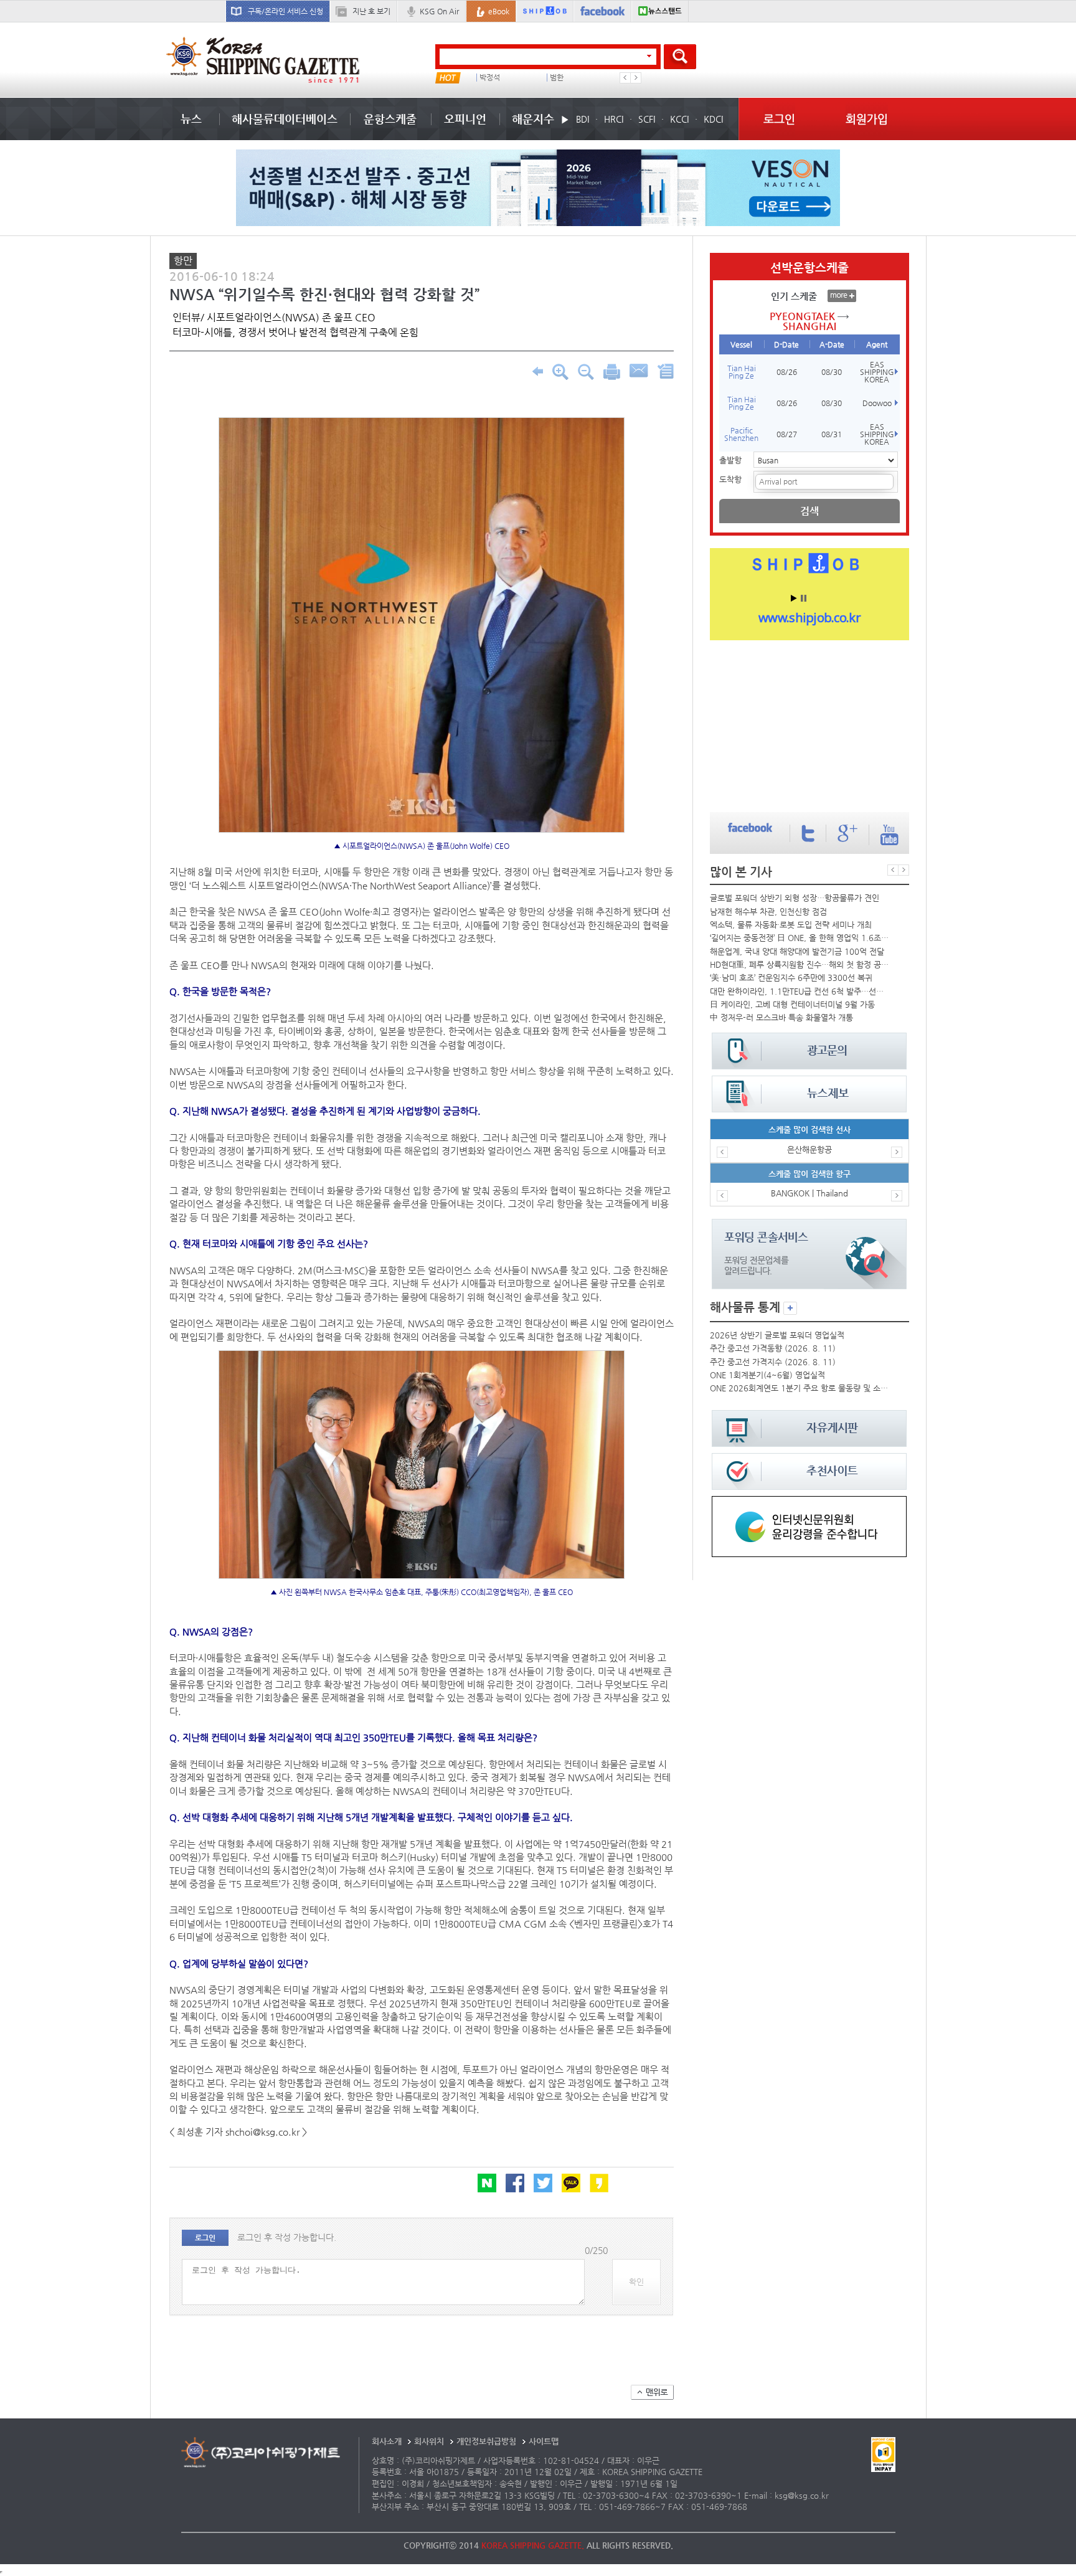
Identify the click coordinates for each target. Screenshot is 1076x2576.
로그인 (779, 119)
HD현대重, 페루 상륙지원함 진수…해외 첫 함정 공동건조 (800, 964)
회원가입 (867, 119)
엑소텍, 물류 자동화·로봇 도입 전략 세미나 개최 (791, 925)
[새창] (809, 1502)
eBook (499, 11)
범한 (557, 78)
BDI (583, 119)
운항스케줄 (390, 119)
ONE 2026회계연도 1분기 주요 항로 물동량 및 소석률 (800, 1388)
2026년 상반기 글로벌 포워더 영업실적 (777, 1335)
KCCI (679, 119)
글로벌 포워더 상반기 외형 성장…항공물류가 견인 (795, 898)
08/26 (787, 372)
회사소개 (387, 2441)
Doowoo (877, 403)
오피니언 (465, 119)
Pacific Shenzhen (741, 434)
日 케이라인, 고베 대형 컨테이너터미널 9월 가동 (792, 1004)
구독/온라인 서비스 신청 (286, 11)
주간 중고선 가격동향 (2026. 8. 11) (773, 1348)
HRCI (614, 119)
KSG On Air (439, 11)
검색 (809, 511)
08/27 (787, 434)
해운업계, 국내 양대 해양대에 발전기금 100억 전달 (797, 951)
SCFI (647, 119)
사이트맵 (544, 2441)
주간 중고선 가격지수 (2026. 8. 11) (773, 1362)
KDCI (713, 119)
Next (636, 78)
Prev (625, 78)
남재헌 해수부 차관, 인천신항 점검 (768, 912)
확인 (636, 2282)
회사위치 (429, 2441)
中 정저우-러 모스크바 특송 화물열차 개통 (781, 1017)
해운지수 (533, 119)
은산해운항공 (809, 1149)
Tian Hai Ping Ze (742, 372)
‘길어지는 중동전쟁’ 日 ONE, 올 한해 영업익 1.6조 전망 (800, 938)
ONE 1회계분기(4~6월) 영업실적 (767, 1375)
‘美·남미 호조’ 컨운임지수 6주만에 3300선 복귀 (791, 978)
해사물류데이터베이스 (285, 119)
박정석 (490, 78)
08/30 (832, 372)
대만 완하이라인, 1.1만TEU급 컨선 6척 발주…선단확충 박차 (800, 991)
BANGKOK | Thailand (809, 1193)
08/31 (832, 434)
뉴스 (191, 119)
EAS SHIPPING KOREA (877, 372)
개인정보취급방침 (486, 2441)
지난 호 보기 (371, 11)
